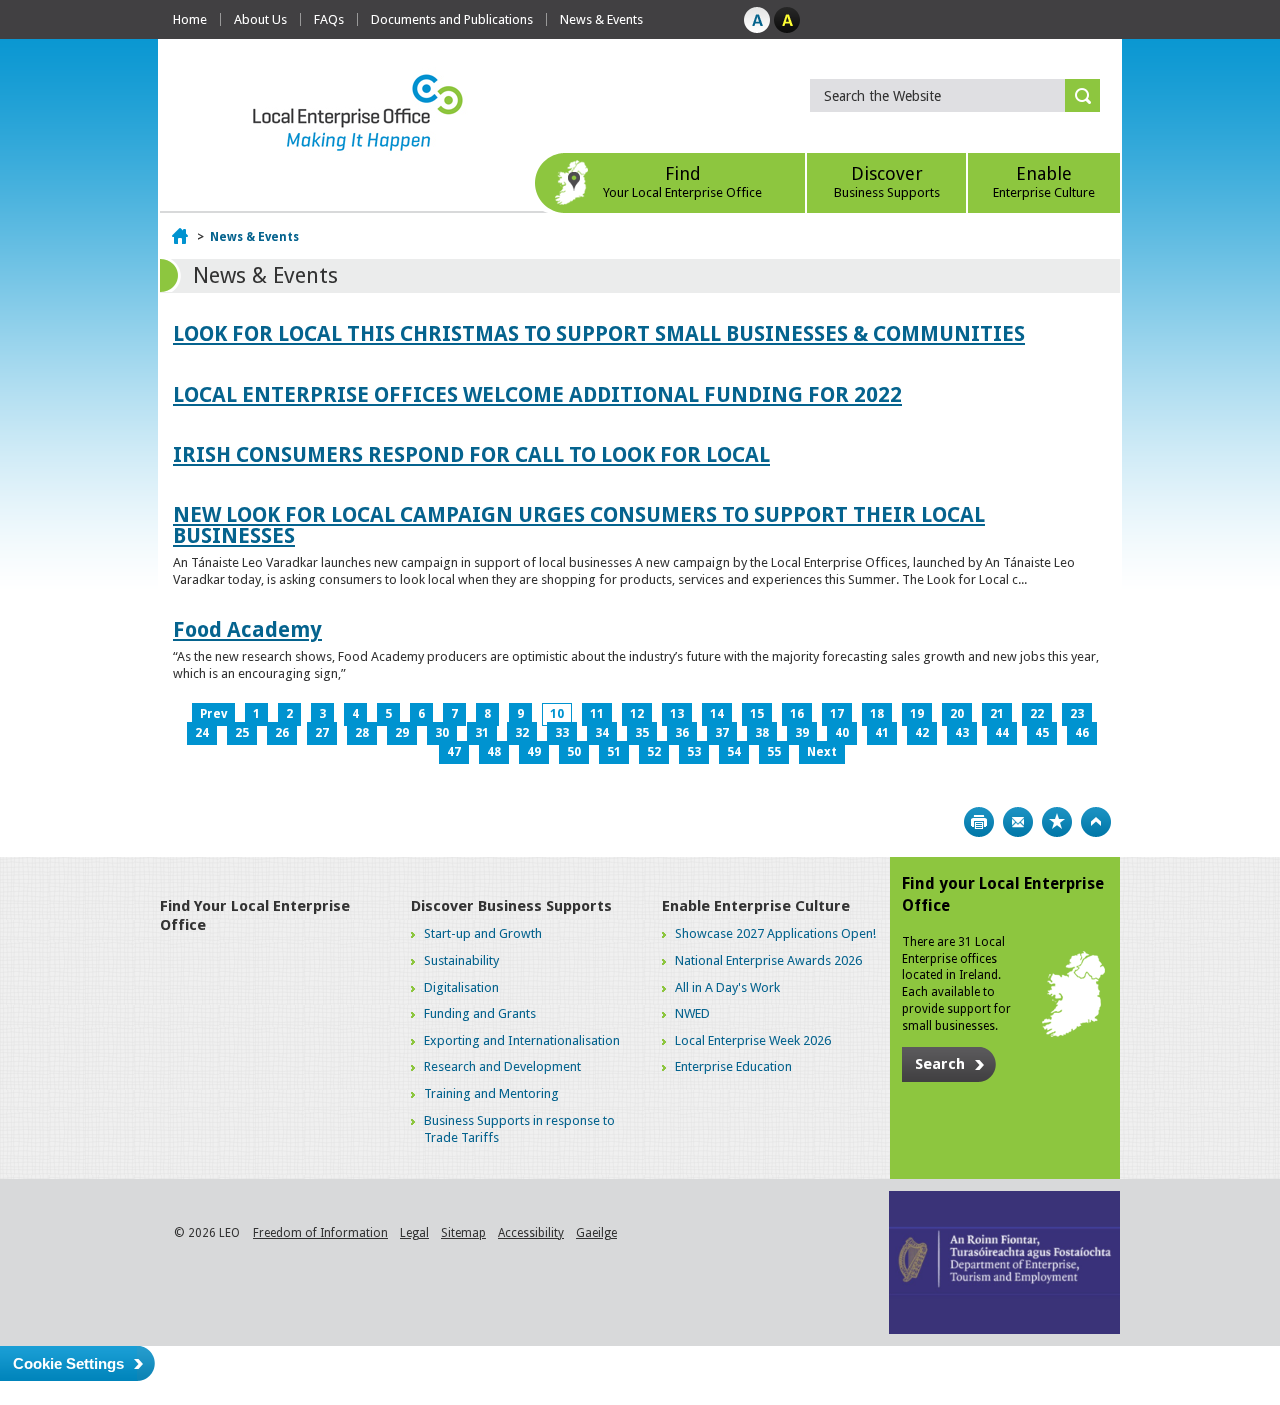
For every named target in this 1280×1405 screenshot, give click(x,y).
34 (602, 733)
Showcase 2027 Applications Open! (775, 933)
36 (682, 733)
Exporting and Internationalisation (522, 1040)
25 (242, 733)
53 (694, 752)
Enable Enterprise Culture (756, 906)
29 (402, 733)
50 (574, 752)
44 (1002, 733)
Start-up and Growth (483, 933)
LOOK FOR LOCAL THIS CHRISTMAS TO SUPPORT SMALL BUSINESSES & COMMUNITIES (599, 333)
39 (802, 733)
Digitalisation (461, 987)
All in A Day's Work (727, 987)
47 (454, 752)
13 (677, 714)
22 (1037, 714)
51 (614, 752)
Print (979, 822)
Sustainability (461, 960)
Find (682, 181)
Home (190, 19)
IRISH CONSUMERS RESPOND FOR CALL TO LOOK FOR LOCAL (471, 454)
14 (717, 714)
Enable (1044, 181)
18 (877, 714)
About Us (260, 19)
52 (654, 752)
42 (922, 733)
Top (1096, 822)
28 (362, 733)
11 (597, 714)
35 (642, 733)
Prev (213, 714)
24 (202, 733)
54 (734, 752)
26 (282, 733)
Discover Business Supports (511, 906)
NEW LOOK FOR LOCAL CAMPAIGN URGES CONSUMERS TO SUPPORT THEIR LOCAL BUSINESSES (579, 525)
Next (822, 752)
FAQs (329, 19)
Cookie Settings (68, 1363)
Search (940, 1064)
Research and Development (502, 1066)
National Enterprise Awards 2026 (768, 960)
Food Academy (247, 629)
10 (557, 714)
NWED (692, 1013)
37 (722, 733)
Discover (887, 181)
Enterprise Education (733, 1066)
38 (762, 733)
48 (494, 752)
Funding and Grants (480, 1013)
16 (797, 714)
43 (962, 733)
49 (534, 752)
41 (882, 733)
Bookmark (1057, 822)
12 (637, 714)
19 (917, 714)
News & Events (601, 19)
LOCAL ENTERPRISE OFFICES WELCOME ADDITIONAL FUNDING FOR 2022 (537, 394)
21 (997, 714)
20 (957, 714)
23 (1077, 714)
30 (442, 733)
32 (522, 733)
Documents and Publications (452, 19)
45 (1042, 733)
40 (842, 733)
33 (562, 733)
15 (757, 714)
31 (482, 733)
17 (837, 714)
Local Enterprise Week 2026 (753, 1040)
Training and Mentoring (491, 1093)
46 (1082, 733)
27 (322, 733)
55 (774, 752)
